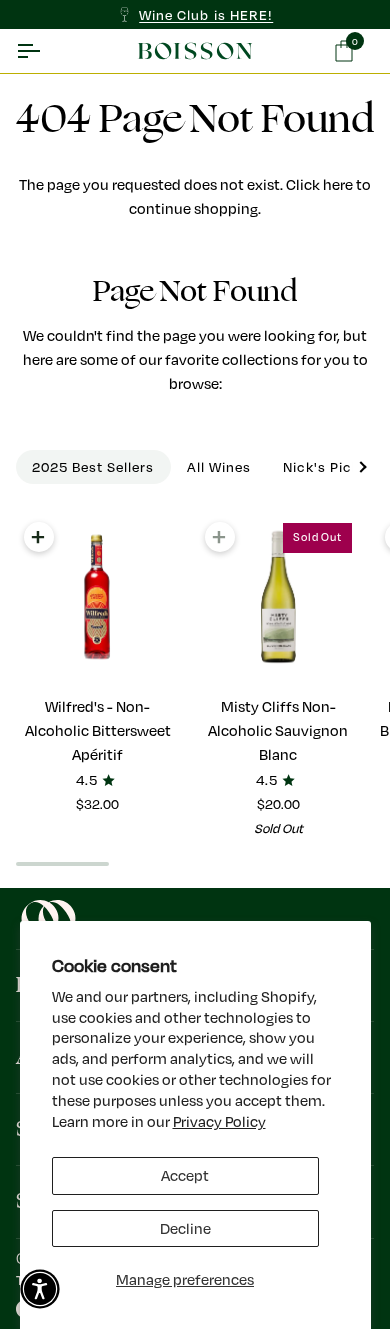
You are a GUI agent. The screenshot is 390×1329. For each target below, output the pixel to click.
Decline (185, 1228)
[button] (40, 1289)
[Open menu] (46, 51)
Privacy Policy (219, 1121)
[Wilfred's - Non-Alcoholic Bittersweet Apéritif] (98, 597)
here (338, 184)
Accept (185, 1175)
